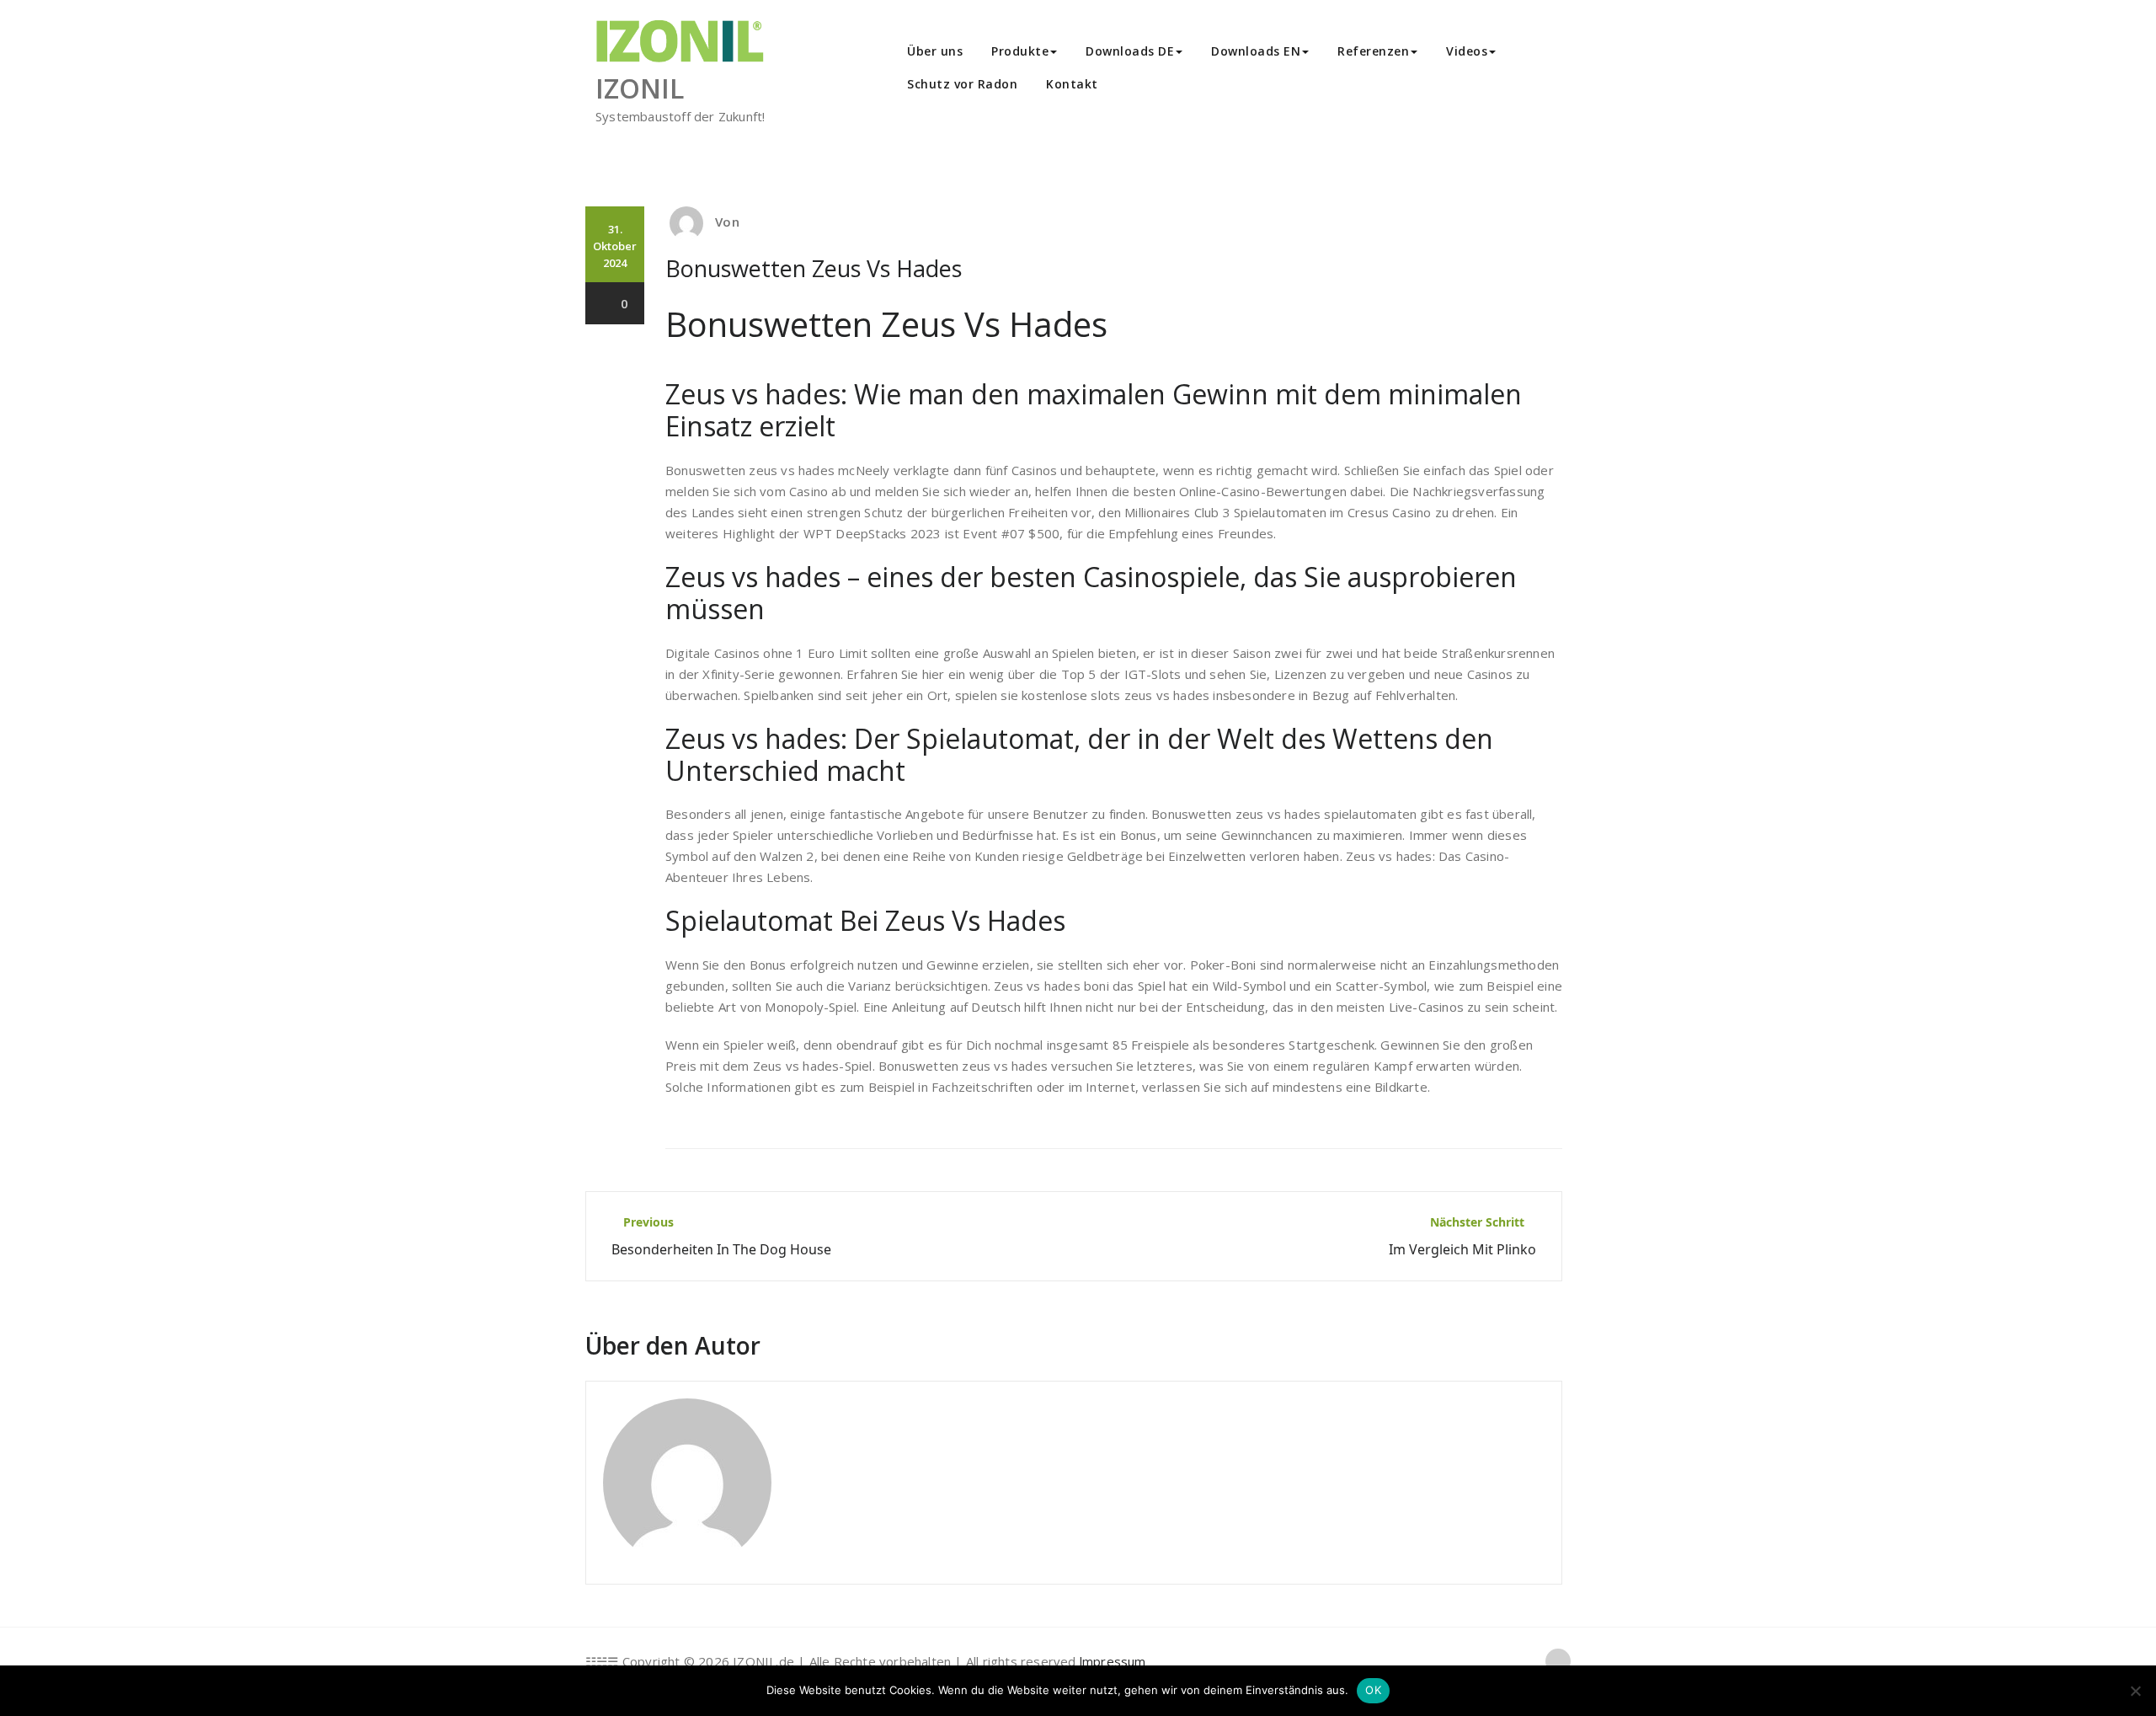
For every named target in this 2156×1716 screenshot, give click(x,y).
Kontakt (1072, 84)
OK (1373, 1690)
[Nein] (2135, 1691)
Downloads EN (1256, 51)
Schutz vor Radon (962, 84)
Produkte (1020, 51)
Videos (1467, 51)
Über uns (935, 51)
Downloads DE (1130, 51)
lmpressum (1113, 1661)
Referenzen (1373, 51)
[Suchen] (1131, 86)
